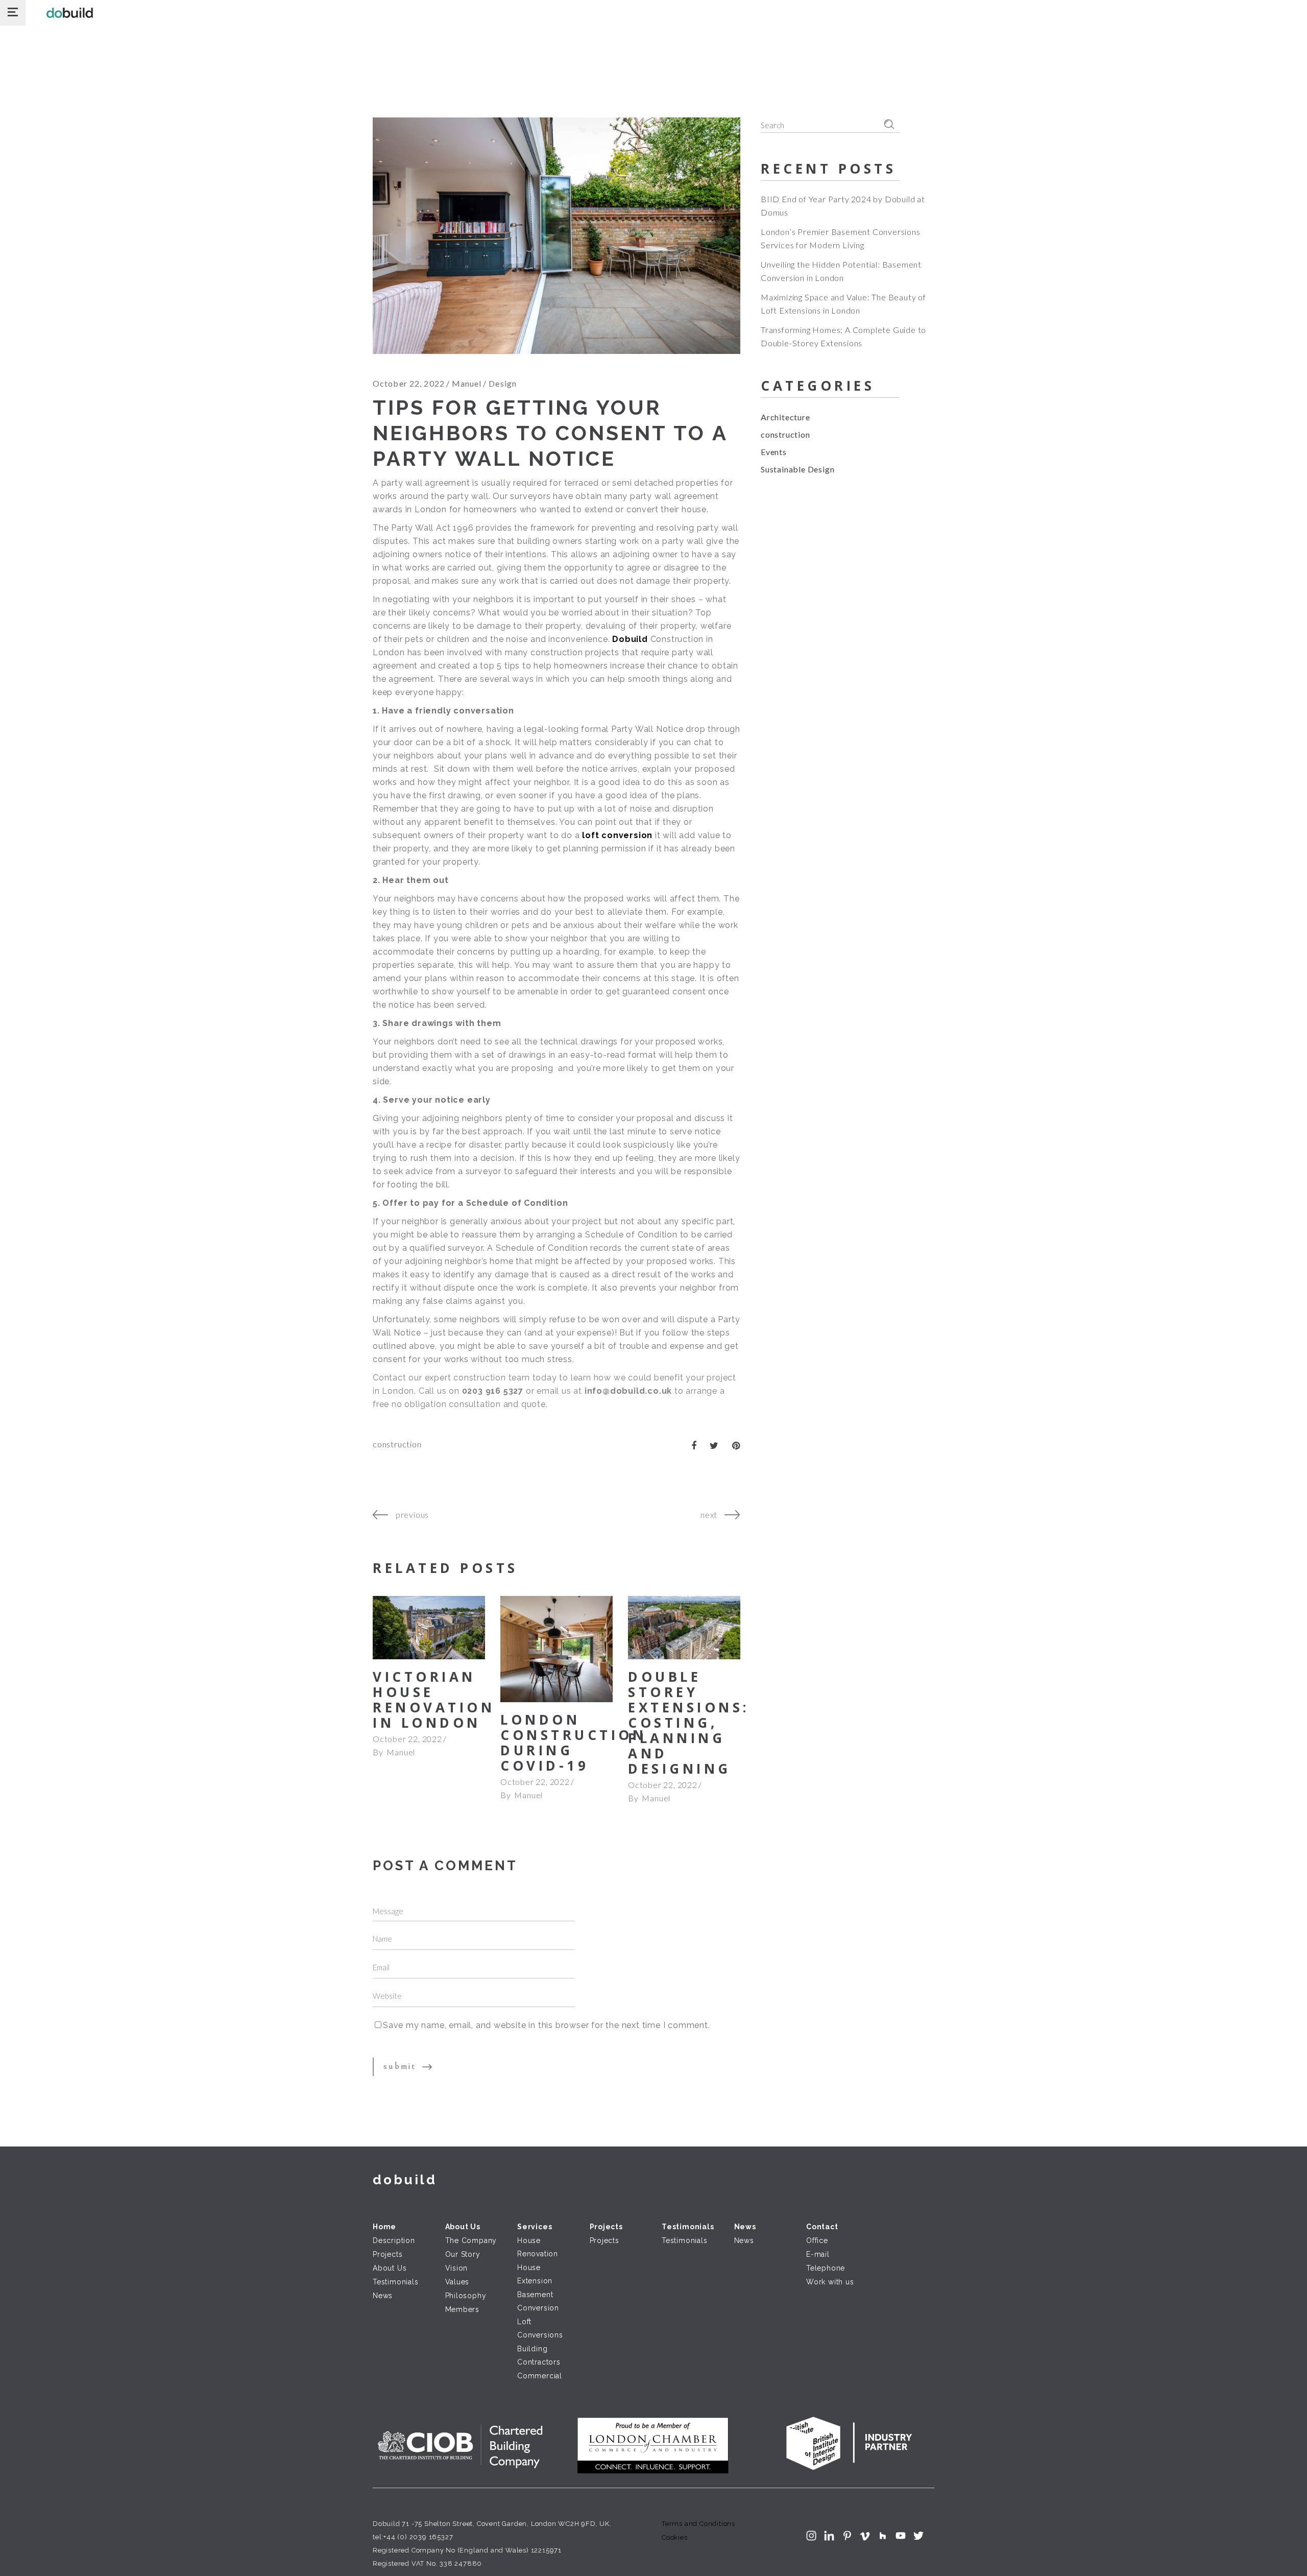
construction (397, 1444)
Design (503, 383)
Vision (457, 2268)
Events (774, 452)
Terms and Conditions (698, 2524)
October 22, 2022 (409, 383)
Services (535, 2227)
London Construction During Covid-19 (573, 1743)
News (383, 2296)
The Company (471, 2240)
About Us (390, 2268)
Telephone (826, 2268)
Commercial (540, 2376)
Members (463, 2309)
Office (817, 2240)
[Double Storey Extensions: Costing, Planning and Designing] (684, 1628)
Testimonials (396, 2282)
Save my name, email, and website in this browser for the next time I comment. (547, 2025)
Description (394, 2240)
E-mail (818, 2254)
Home (384, 2227)
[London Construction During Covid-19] (556, 1649)
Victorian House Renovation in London (434, 1700)
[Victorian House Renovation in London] (429, 1628)
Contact (822, 2227)
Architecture (785, 417)
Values (457, 2282)
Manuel (467, 383)
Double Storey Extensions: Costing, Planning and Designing (689, 1723)
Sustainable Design (797, 469)
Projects (388, 2254)
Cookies (675, 2537)
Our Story (463, 2254)
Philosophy (466, 2296)
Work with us (830, 2282)
